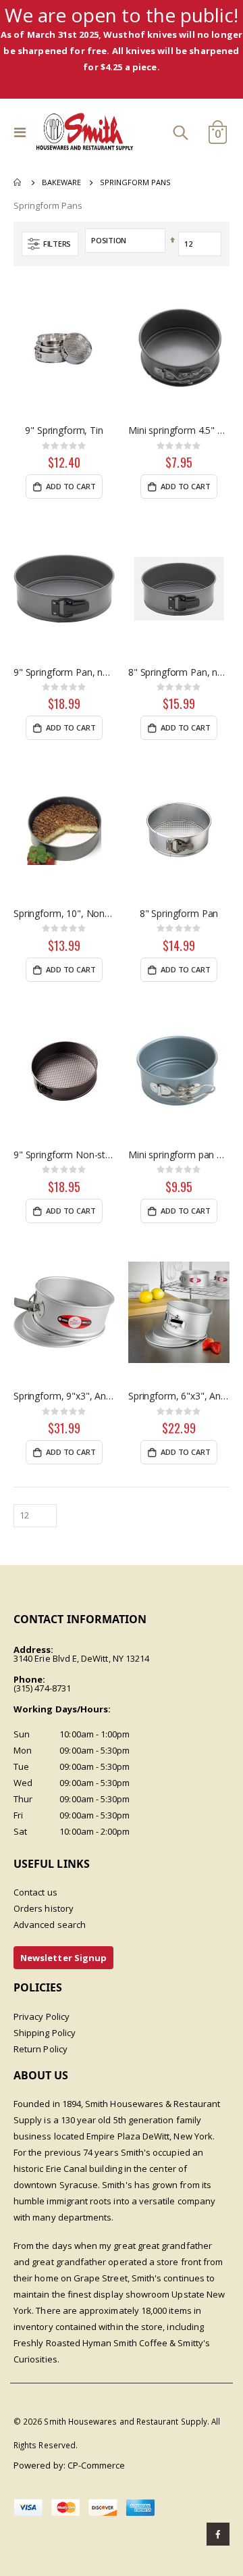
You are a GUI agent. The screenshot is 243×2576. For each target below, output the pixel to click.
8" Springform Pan (179, 914)
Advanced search (50, 1925)
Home (18, 182)
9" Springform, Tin (64, 430)
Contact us (35, 1892)
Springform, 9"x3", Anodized (64, 1396)
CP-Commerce (97, 2465)
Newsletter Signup (63, 1958)
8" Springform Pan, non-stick (179, 672)
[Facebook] (218, 2534)
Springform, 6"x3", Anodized (179, 1396)
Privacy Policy (42, 2016)
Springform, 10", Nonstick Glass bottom (64, 914)
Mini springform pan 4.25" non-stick (179, 1155)
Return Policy (40, 2049)
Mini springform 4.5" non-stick (179, 430)
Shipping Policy (45, 2033)
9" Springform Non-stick (64, 1155)
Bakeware (61, 182)
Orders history (44, 1908)
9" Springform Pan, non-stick (64, 672)
